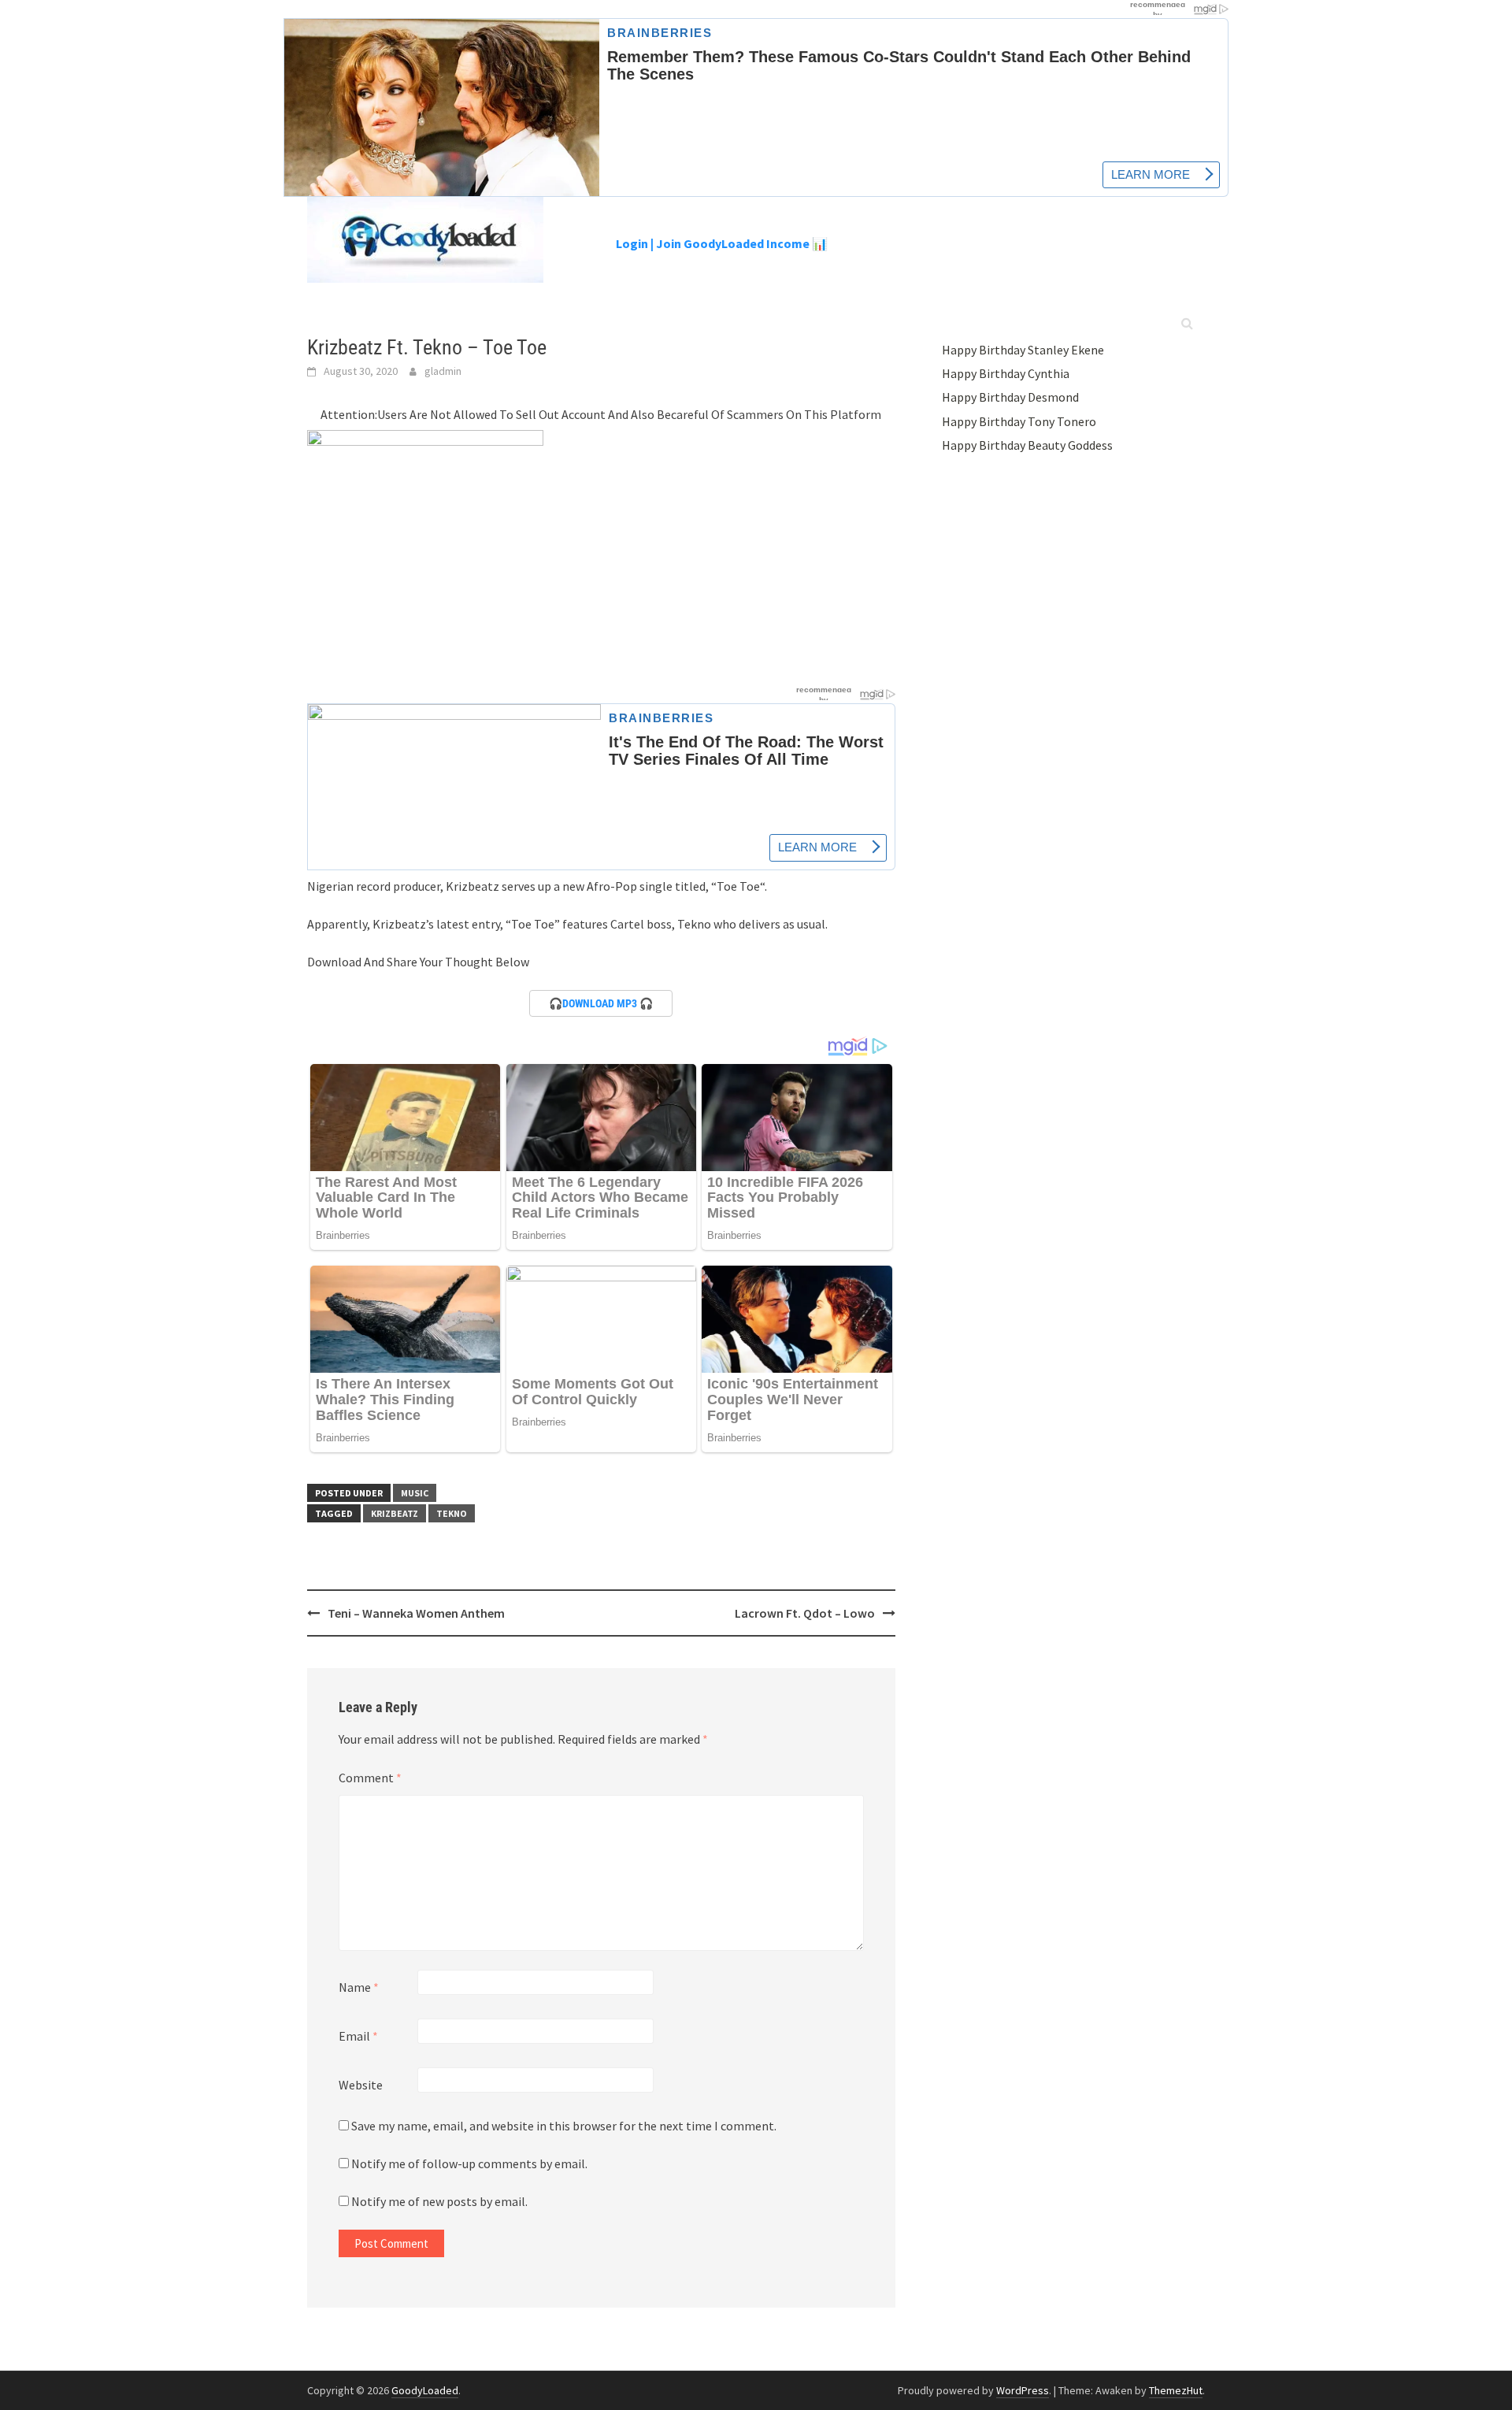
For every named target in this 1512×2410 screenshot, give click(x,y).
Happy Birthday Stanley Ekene (1023, 350)
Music (415, 1493)
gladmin (443, 371)
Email (358, 2036)
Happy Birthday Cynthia (1006, 373)
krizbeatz (395, 1513)
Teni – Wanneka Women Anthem (416, 1613)
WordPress (1023, 2390)
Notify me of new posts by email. (439, 2201)
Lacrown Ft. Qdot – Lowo (805, 1613)
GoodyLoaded (425, 2390)
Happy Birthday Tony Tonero (1019, 421)
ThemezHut (1176, 2390)
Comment (370, 1778)
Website (361, 2085)
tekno (452, 1513)
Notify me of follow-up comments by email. (469, 2163)
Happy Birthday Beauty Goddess (1027, 445)
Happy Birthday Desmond (1010, 397)
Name (359, 1987)
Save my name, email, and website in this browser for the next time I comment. (564, 2126)
